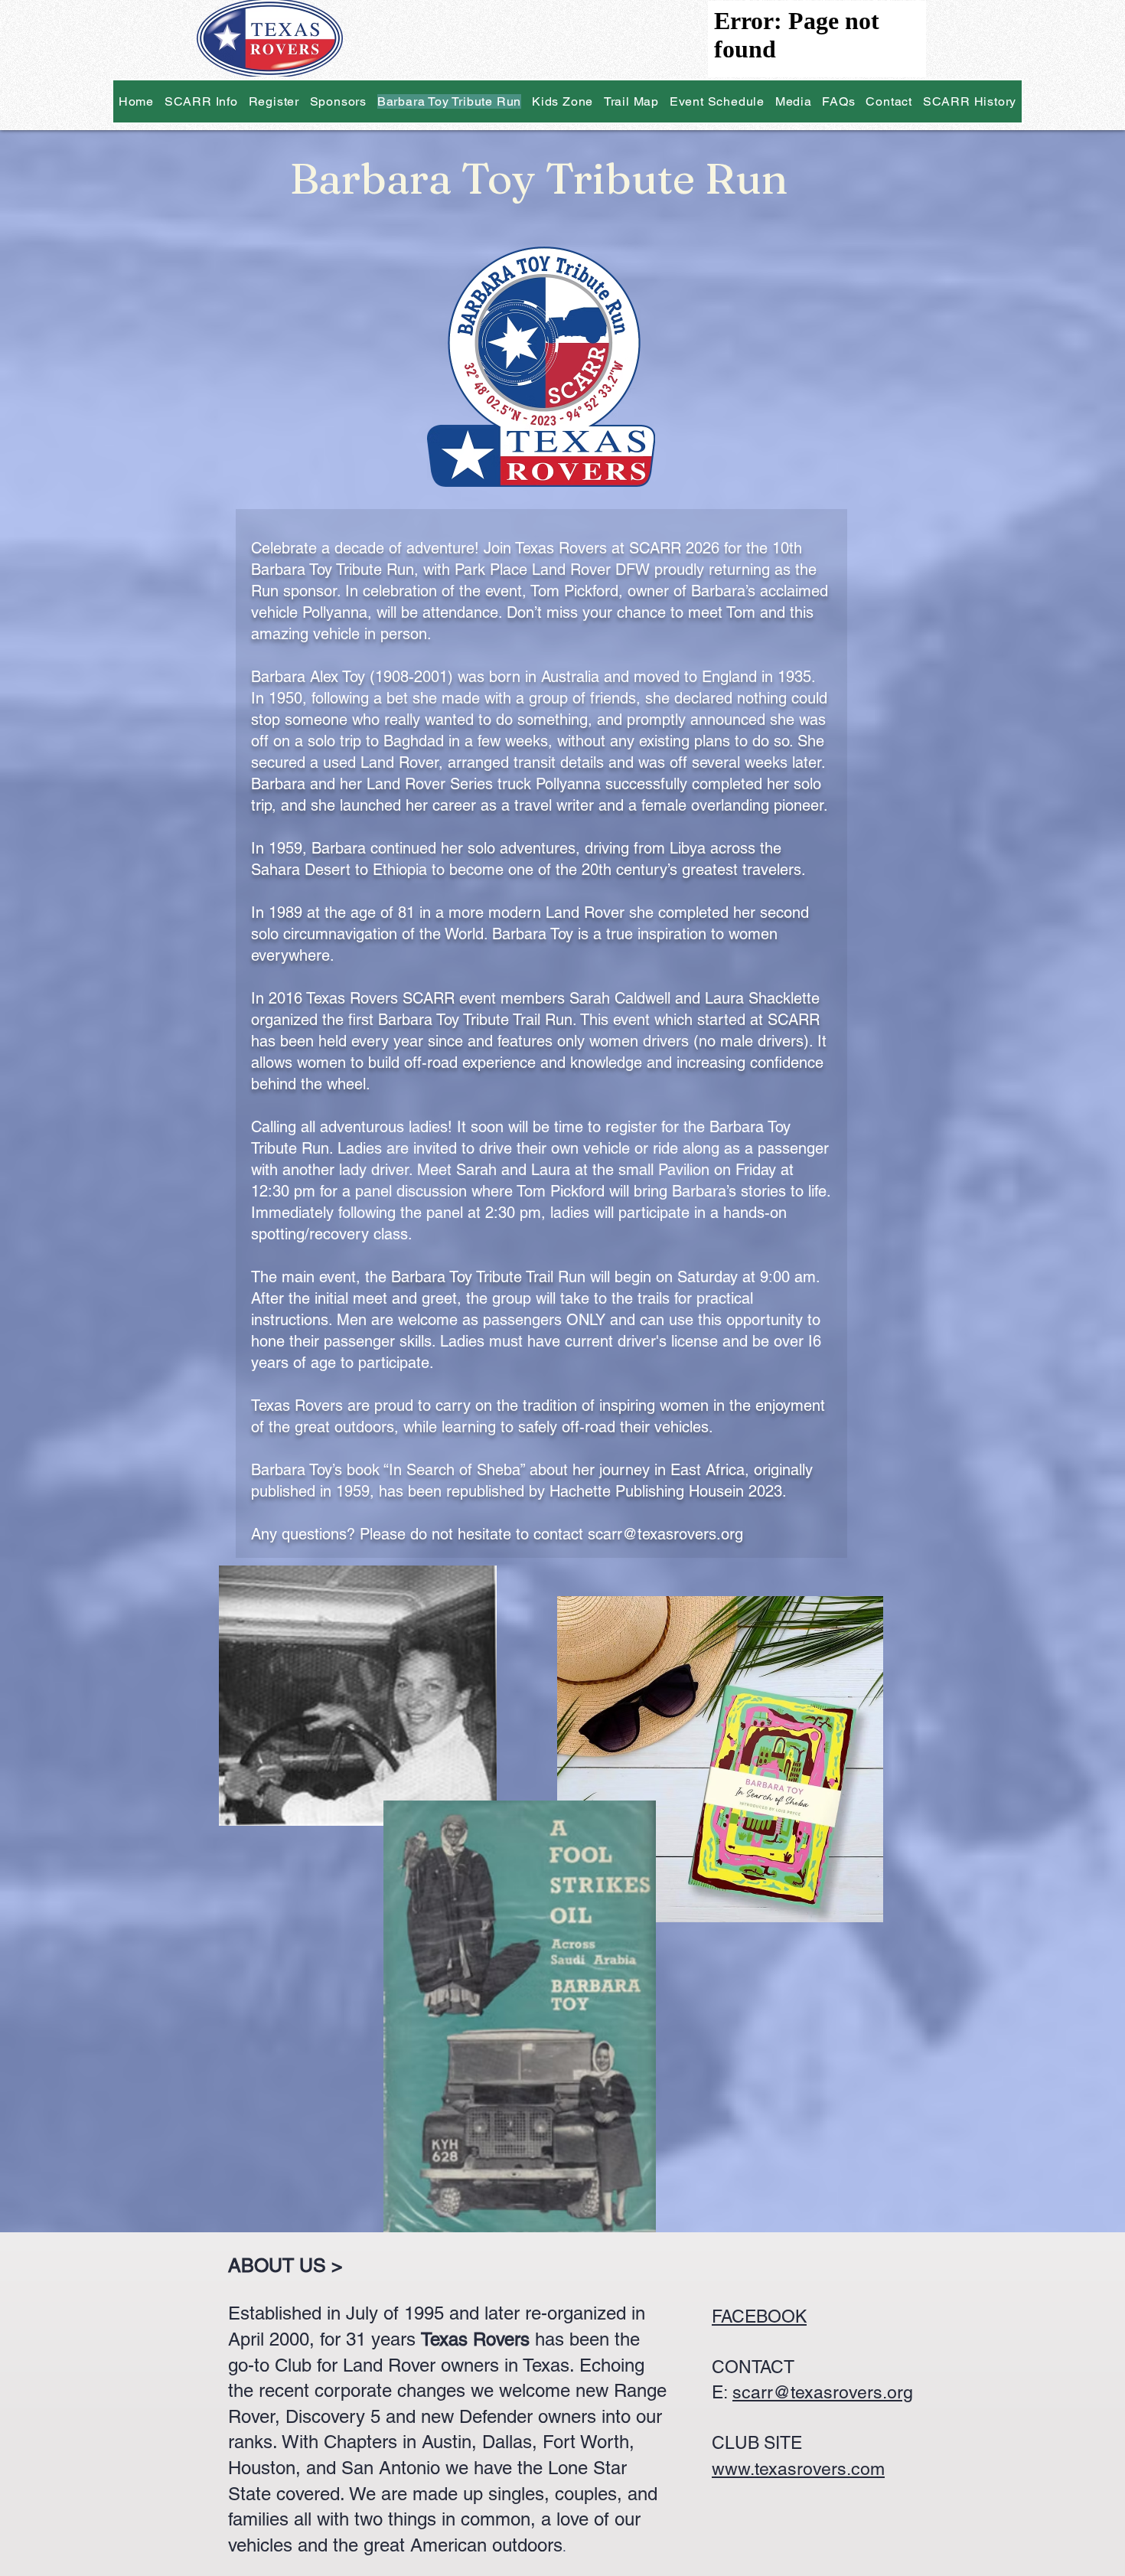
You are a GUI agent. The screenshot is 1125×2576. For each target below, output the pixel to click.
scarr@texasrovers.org (823, 2392)
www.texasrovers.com (798, 2469)
